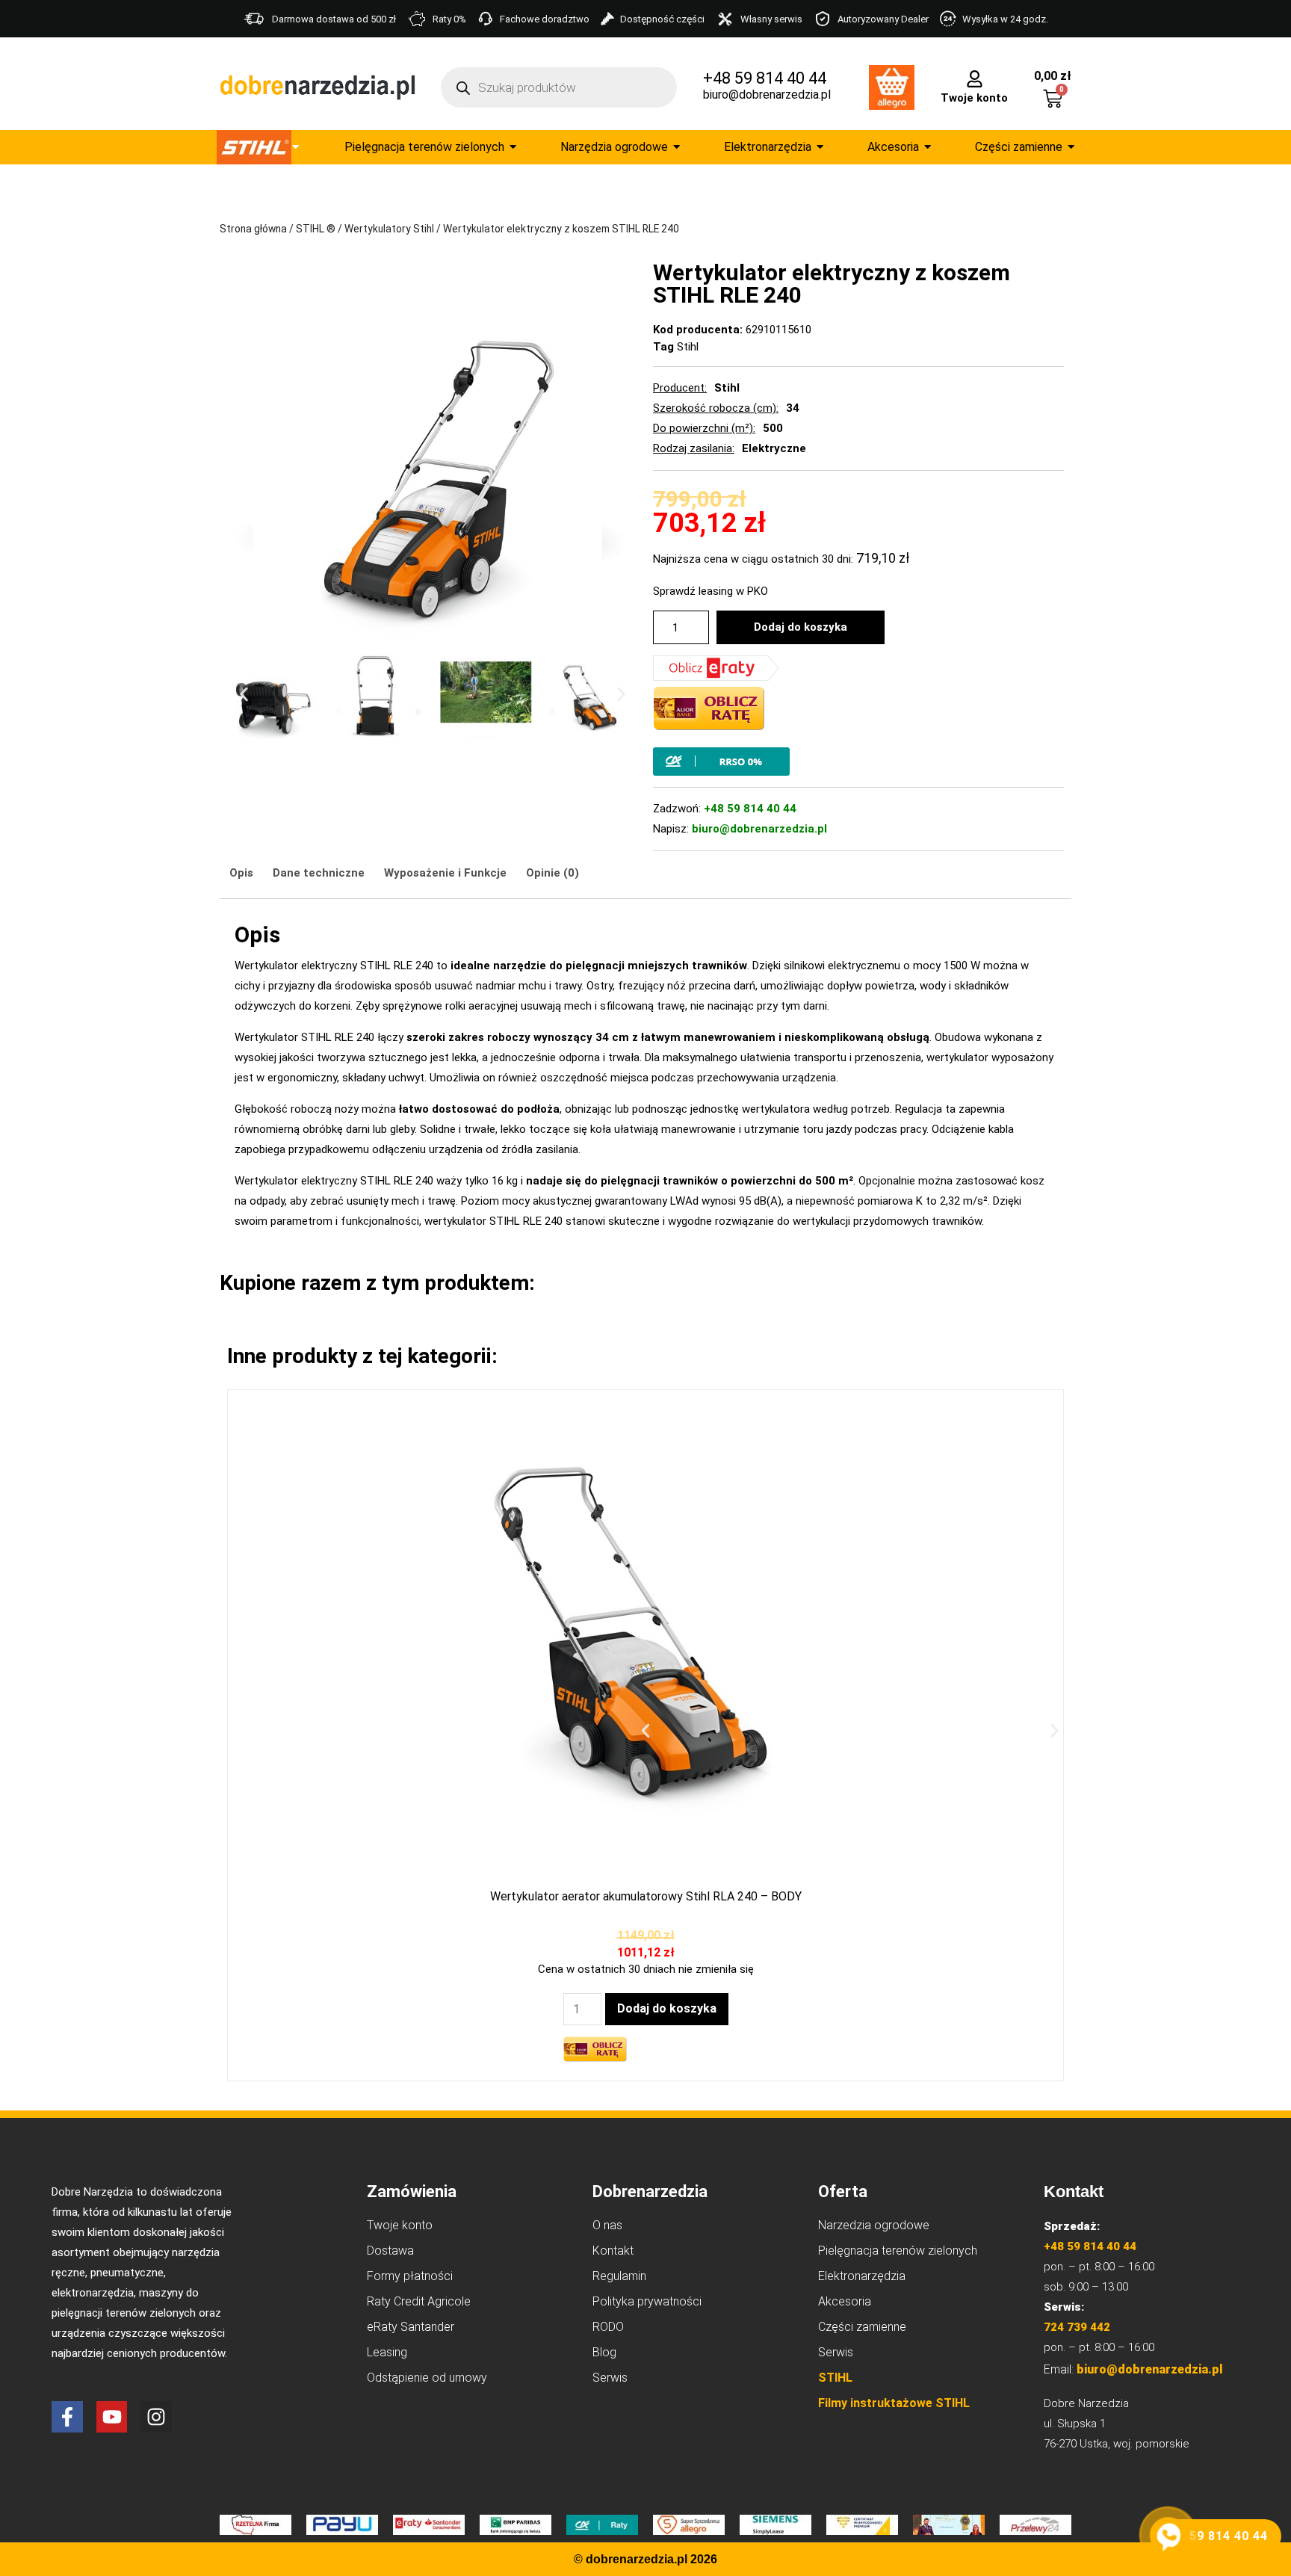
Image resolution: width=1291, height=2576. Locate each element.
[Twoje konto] (975, 78)
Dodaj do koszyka (801, 627)
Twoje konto (974, 98)
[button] (244, 695)
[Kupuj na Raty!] (858, 762)
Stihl (688, 347)
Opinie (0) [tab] (552, 873)
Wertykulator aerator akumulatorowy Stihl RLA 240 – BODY (646, 1896)
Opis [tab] (241, 873)
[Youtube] (112, 2417)
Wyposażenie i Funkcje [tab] (445, 873)
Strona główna (253, 229)
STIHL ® (316, 229)
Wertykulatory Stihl (389, 229)
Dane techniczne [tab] (319, 873)
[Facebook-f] (67, 2417)
